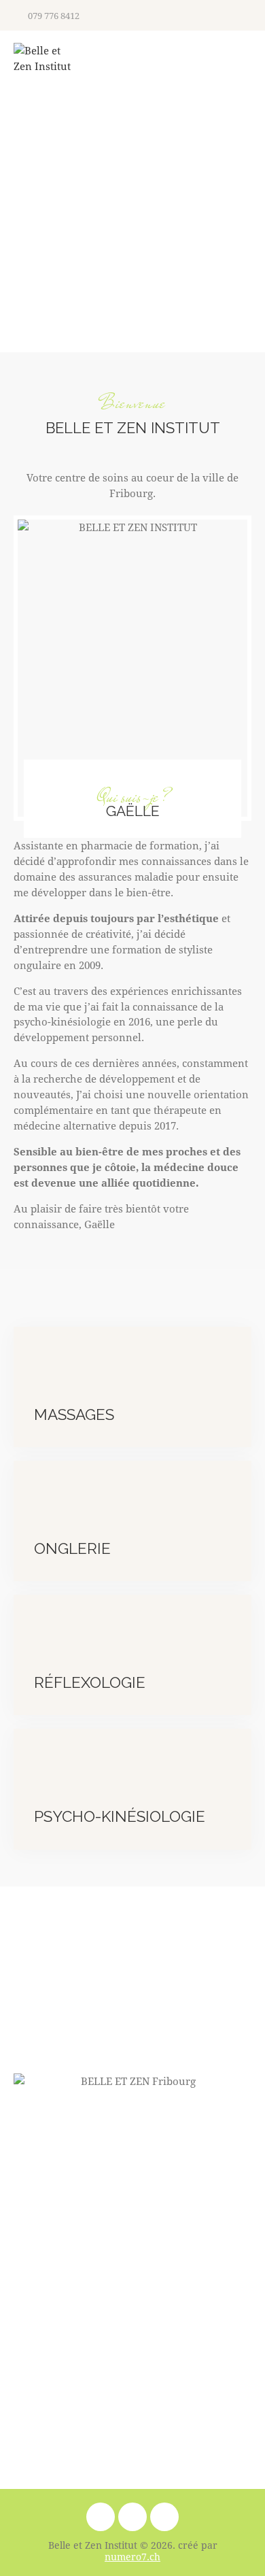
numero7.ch (132, 2557)
